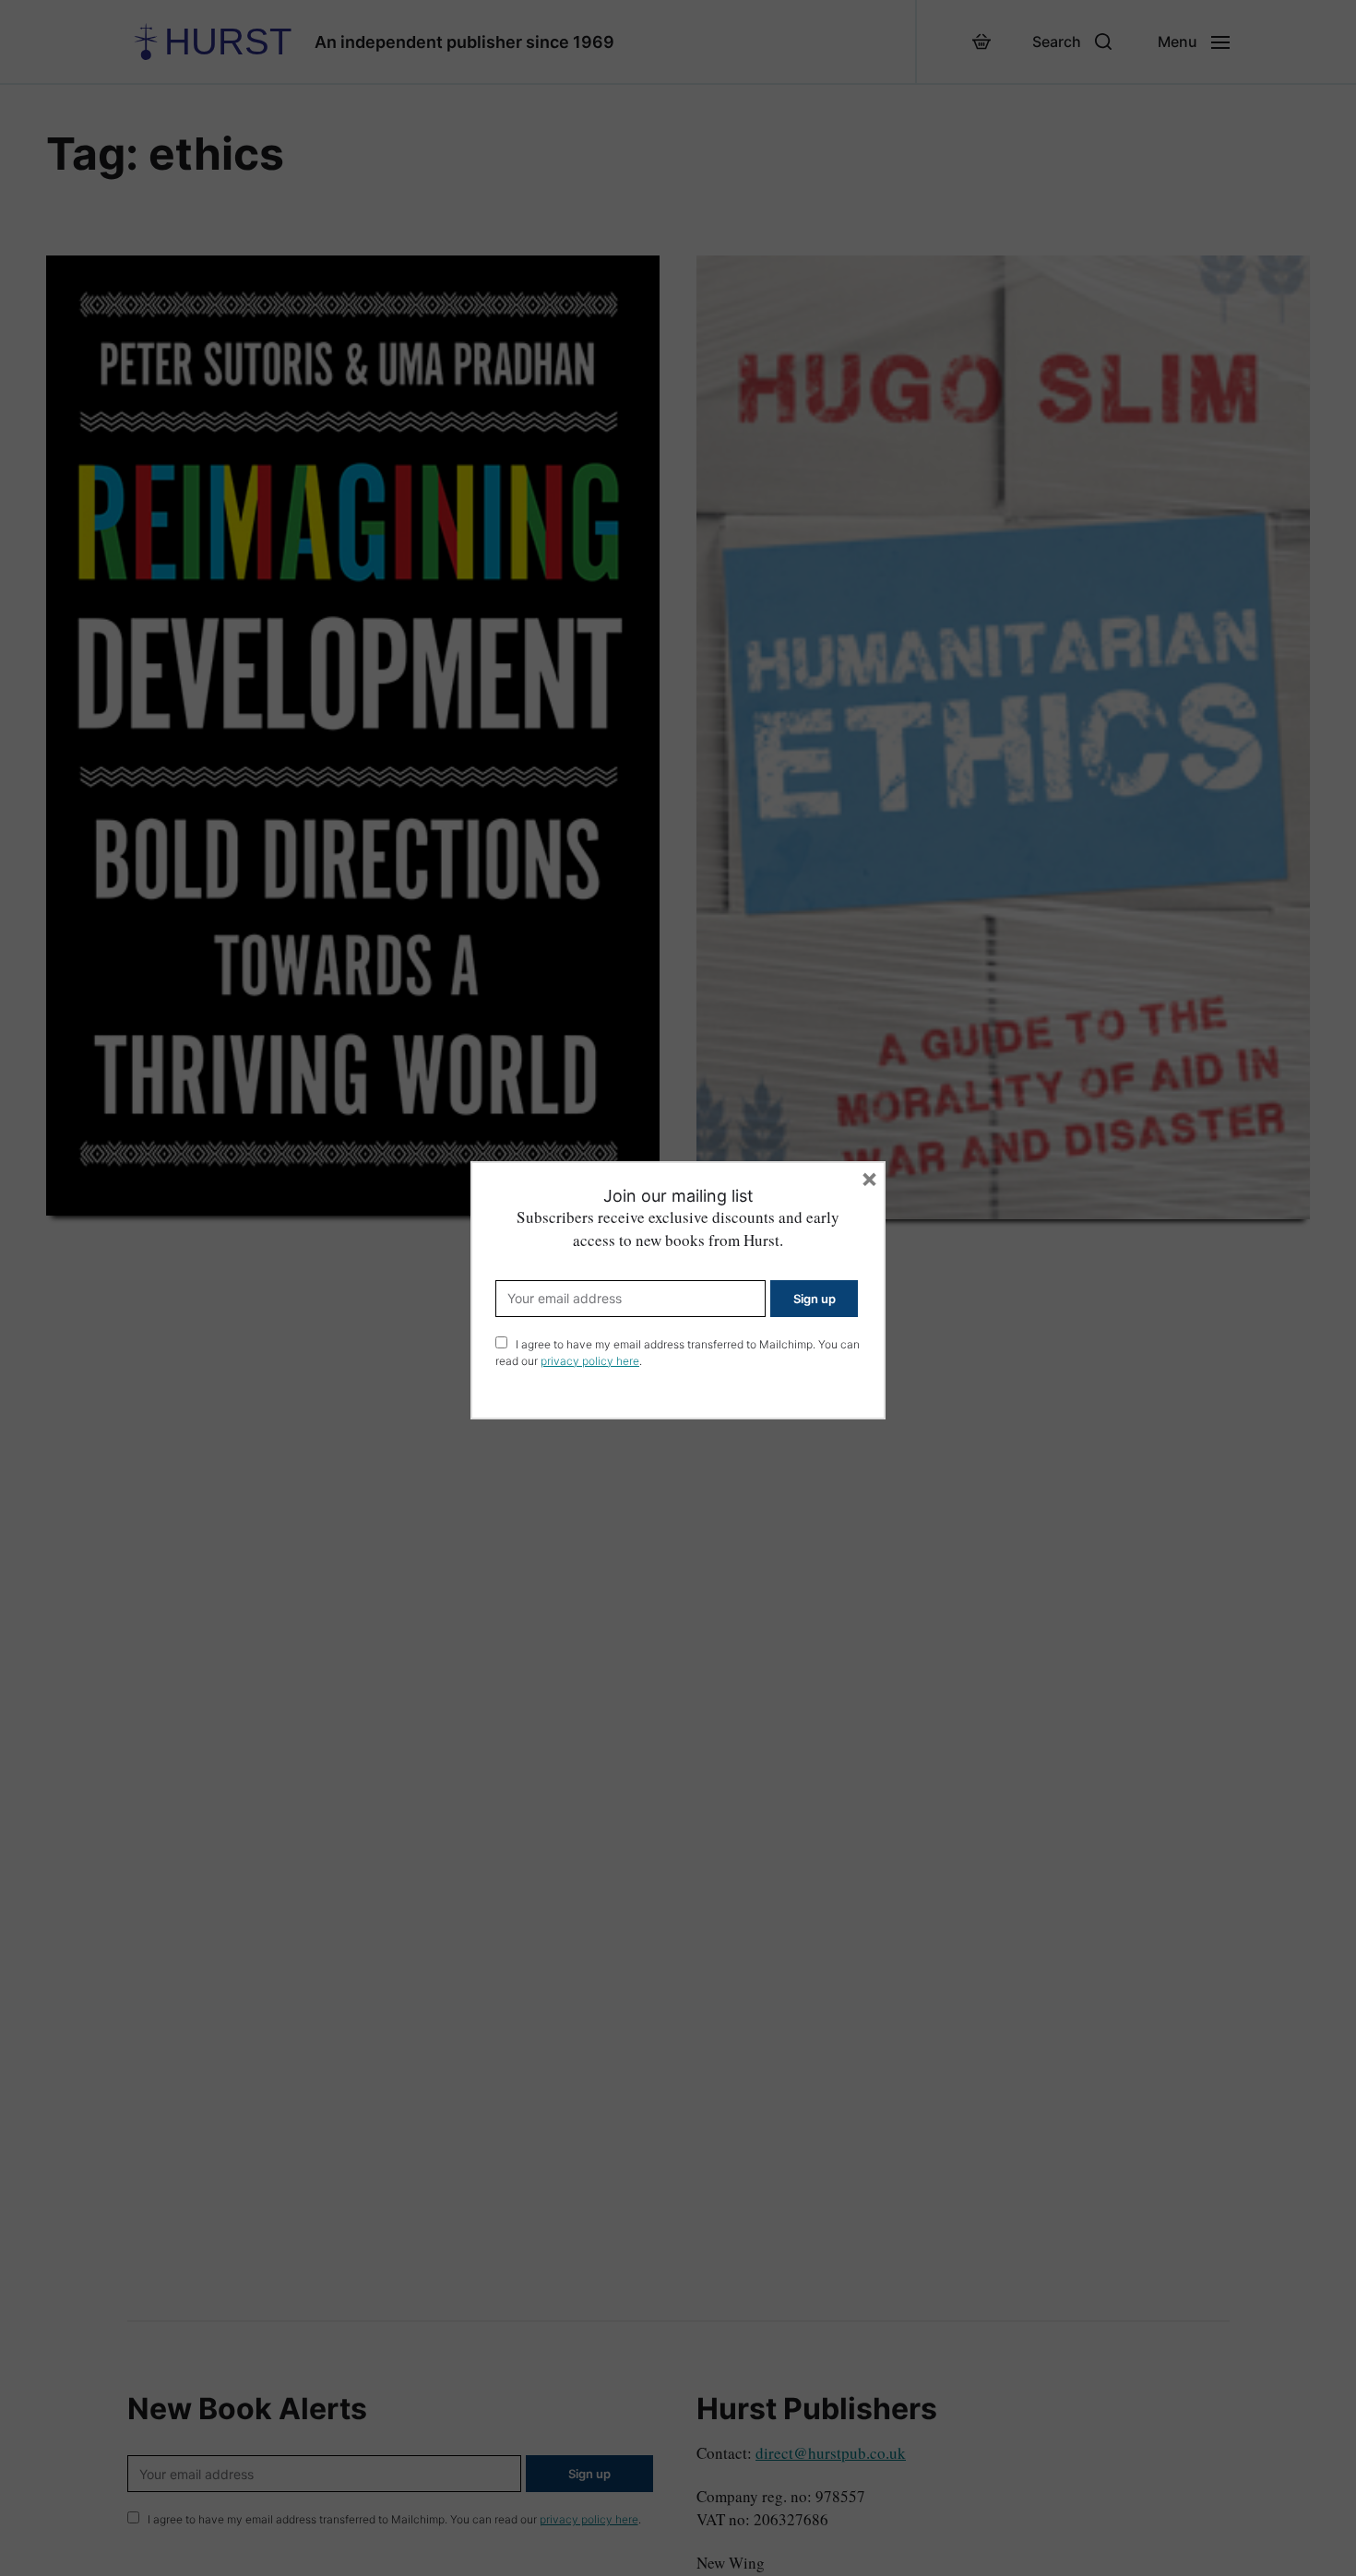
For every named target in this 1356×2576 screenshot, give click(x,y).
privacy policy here (590, 1361)
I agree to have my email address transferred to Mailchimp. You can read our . (678, 1353)
